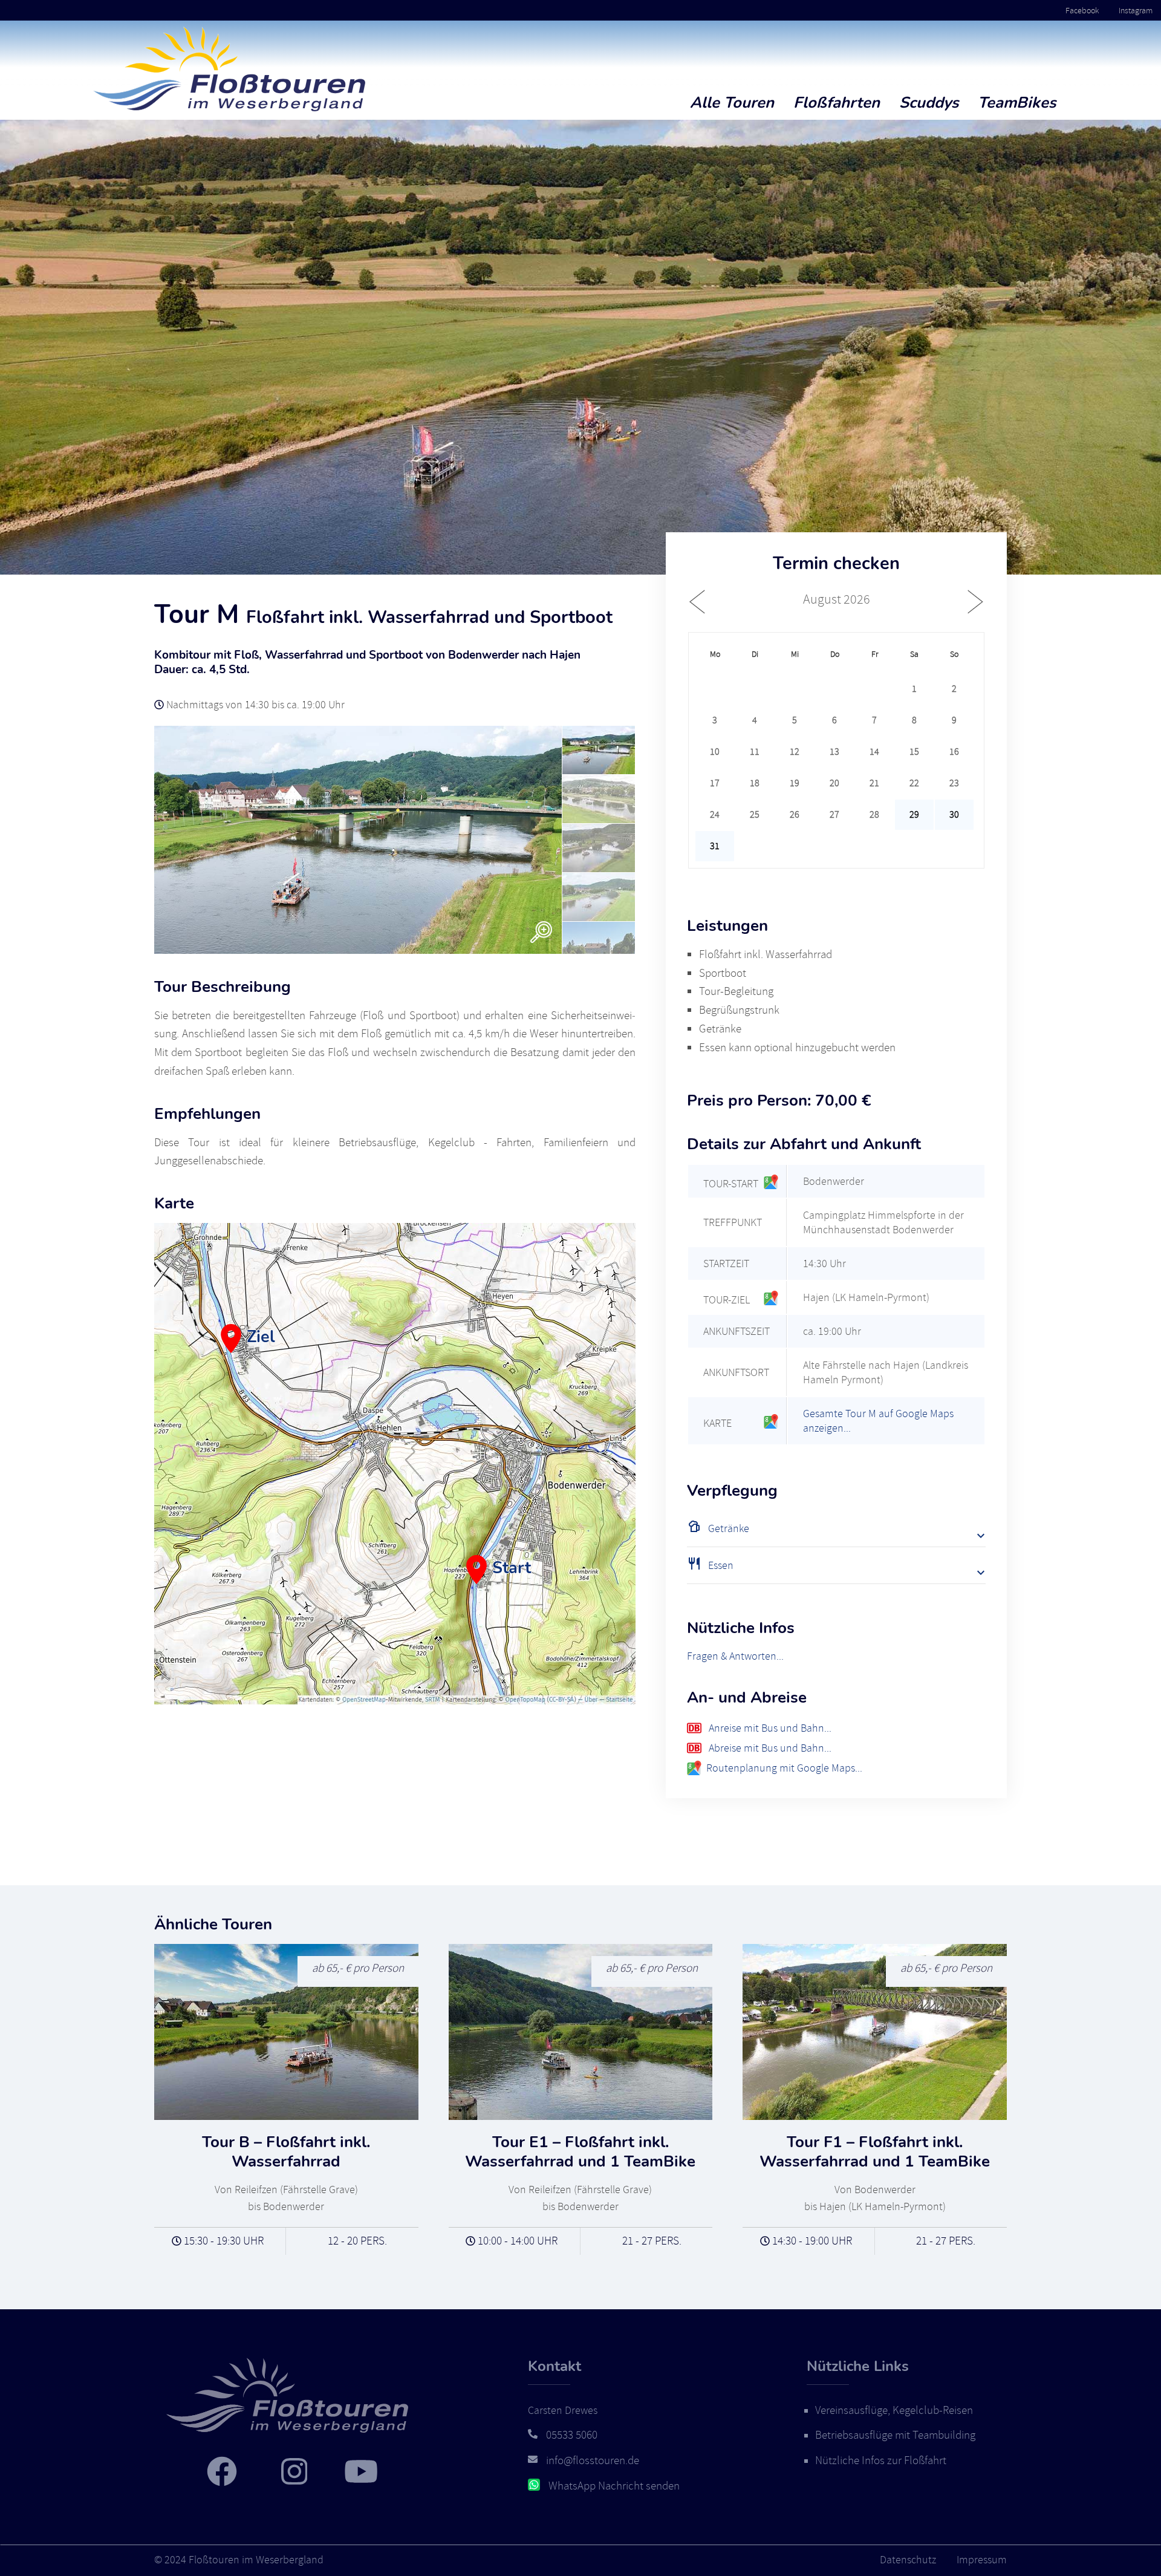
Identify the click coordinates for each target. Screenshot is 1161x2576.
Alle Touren (732, 103)
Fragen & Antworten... (735, 1656)
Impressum (982, 2560)
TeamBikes (1017, 103)
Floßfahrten (837, 103)
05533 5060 (572, 2435)
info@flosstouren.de (593, 2460)
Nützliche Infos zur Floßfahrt (881, 2460)
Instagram (1136, 10)
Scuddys (929, 103)
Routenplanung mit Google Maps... (784, 1768)
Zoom (541, 932)
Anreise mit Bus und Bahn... (769, 1728)
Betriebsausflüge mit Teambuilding (895, 2435)
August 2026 (837, 599)
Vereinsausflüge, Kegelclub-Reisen (894, 2410)
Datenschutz (908, 2560)
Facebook (1082, 10)
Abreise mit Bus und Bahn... (769, 1748)
